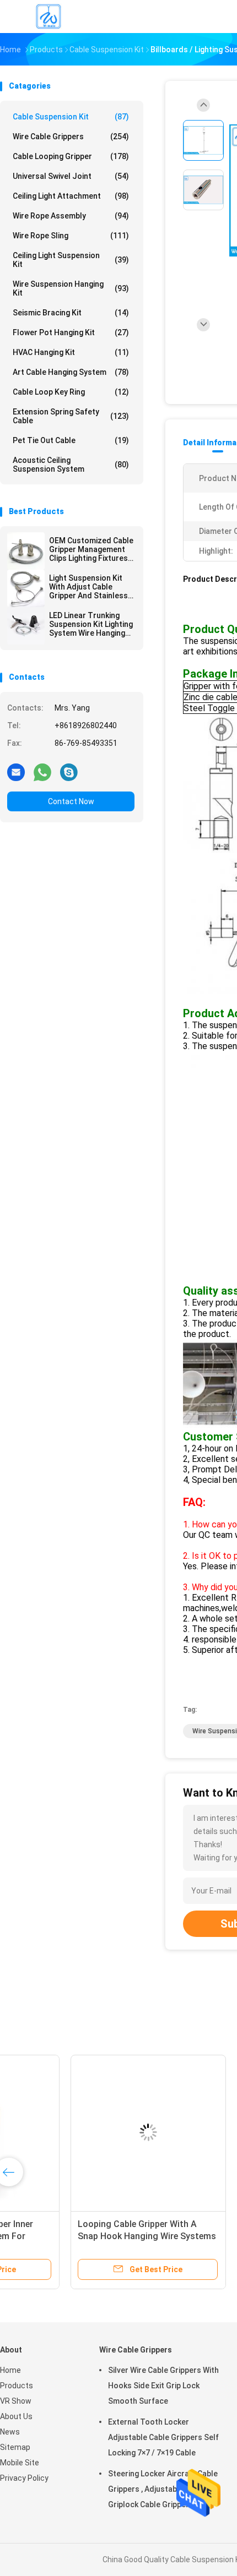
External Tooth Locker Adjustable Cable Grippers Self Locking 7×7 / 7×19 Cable (163, 2437)
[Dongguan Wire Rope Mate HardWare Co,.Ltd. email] (16, 772)
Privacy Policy (24, 2478)
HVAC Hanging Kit (71, 352)
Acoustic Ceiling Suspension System (71, 465)
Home (10, 2370)
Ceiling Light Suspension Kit (71, 260)
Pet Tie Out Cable (71, 440)
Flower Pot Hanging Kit (71, 332)
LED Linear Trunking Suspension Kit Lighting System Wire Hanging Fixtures (91, 624)
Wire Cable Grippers (71, 137)
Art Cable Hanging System (71, 372)
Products (17, 2386)
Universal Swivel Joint (71, 176)
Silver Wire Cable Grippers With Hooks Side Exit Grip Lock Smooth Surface (163, 2386)
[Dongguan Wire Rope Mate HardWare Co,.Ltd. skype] (69, 772)
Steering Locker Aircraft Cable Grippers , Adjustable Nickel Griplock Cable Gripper (163, 2489)
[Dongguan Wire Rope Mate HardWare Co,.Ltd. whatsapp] (42, 772)
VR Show (16, 2401)
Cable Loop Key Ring (71, 392)
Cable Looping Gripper (71, 156)
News (10, 2432)
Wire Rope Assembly (71, 216)
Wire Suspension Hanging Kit (71, 288)
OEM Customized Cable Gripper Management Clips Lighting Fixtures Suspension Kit (91, 549)
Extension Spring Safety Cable (71, 416)
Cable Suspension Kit (71, 117)
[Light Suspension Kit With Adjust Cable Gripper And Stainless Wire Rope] (26, 588)
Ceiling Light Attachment (71, 196)
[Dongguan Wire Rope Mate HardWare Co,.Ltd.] (49, 17)
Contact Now (71, 801)
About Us (16, 2416)
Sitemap (15, 2447)
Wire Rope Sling (71, 236)
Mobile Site (20, 2463)
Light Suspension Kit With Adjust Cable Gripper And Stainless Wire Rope (88, 587)
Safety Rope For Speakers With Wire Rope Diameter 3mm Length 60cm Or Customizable (82, 2236)
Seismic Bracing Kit (71, 313)
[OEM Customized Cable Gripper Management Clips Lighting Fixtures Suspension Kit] (26, 551)
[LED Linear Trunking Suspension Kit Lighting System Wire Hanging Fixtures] (26, 626)
